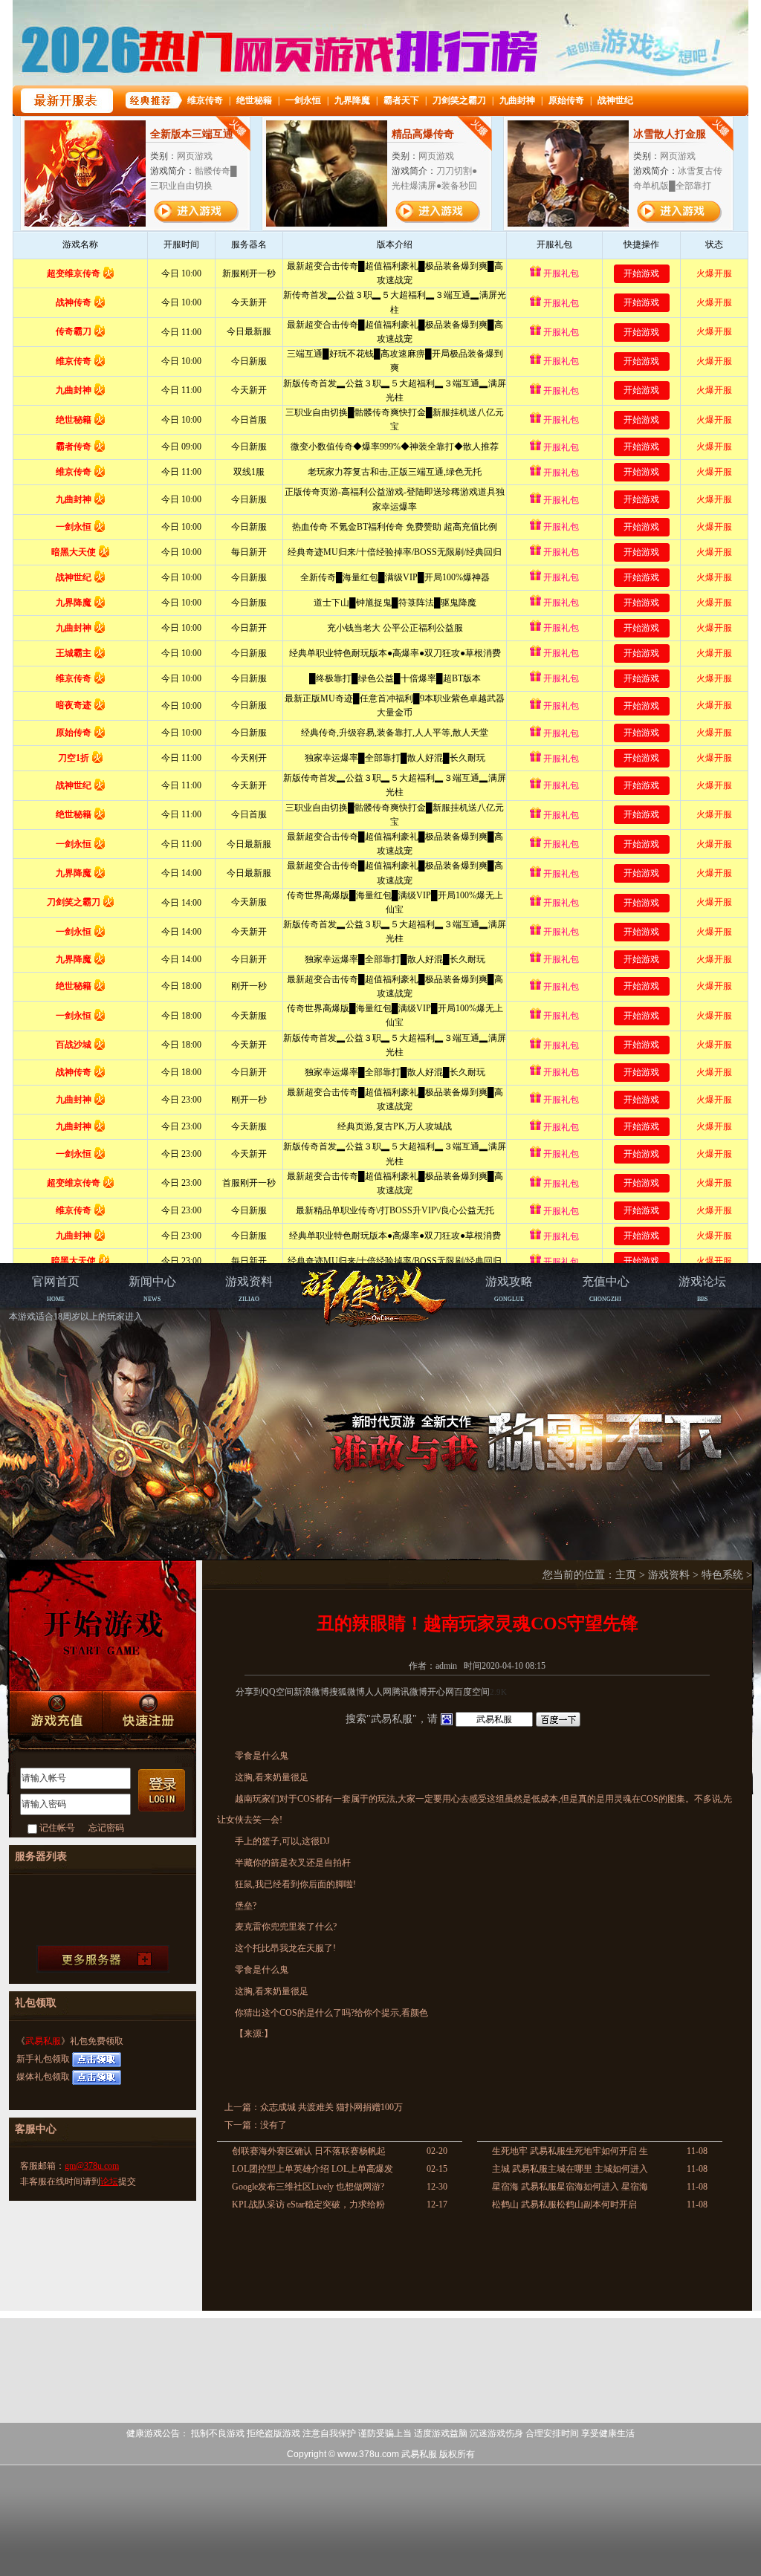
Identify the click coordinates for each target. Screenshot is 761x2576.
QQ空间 (278, 1692)
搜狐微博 (347, 1692)
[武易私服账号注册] (149, 1713)
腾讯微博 (409, 1692)
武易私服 (43, 2041)
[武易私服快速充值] (56, 1712)
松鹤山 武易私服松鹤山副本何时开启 (564, 2204)
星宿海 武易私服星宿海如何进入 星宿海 (570, 2187)
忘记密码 (106, 1828)
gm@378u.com (92, 2166)
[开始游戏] (103, 1626)
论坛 (109, 2181)
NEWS (152, 1289)
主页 (626, 1575)
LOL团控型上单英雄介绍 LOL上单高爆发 (313, 2169)
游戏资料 (669, 1575)
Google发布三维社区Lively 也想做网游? (308, 2187)
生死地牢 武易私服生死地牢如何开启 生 (570, 2151)
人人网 (378, 1692)
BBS (702, 1289)
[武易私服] (376, 1297)
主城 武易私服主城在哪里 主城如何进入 (570, 2169)
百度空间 (472, 1692)
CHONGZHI (606, 1289)
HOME (56, 1289)
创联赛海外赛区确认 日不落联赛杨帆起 (309, 2151)
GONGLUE (509, 1289)
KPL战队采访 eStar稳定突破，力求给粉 (308, 2204)
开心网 (441, 1692)
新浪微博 (311, 1692)
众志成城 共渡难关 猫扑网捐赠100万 (331, 2107)
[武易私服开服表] (103, 1959)
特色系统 (722, 1575)
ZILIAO (249, 1289)
